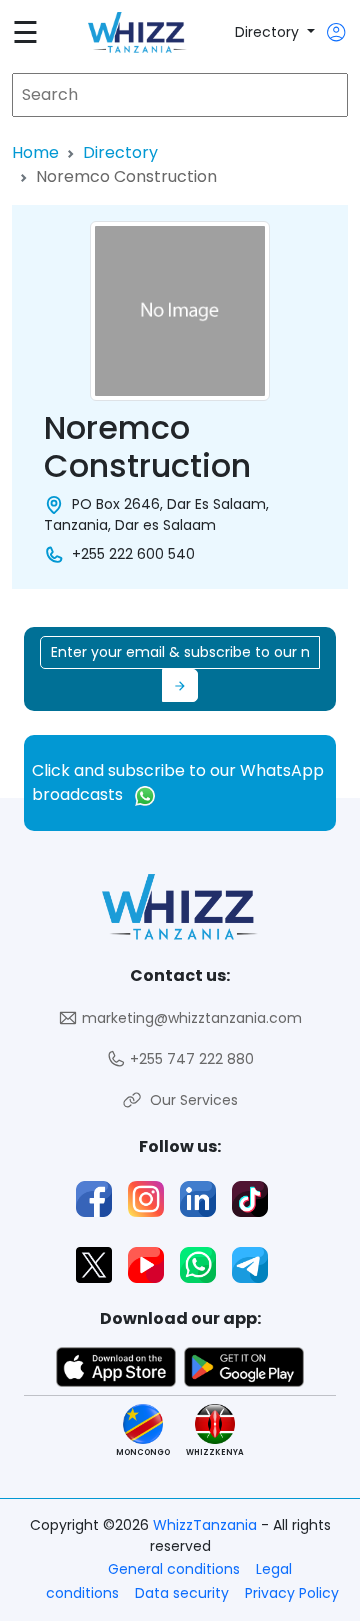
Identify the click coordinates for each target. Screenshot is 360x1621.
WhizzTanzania (207, 1525)
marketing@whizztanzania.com (190, 1018)
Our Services (190, 1100)
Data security (182, 1593)
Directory (269, 32)
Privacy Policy (292, 1593)
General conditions (174, 1569)
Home (35, 152)
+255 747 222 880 (190, 1059)
